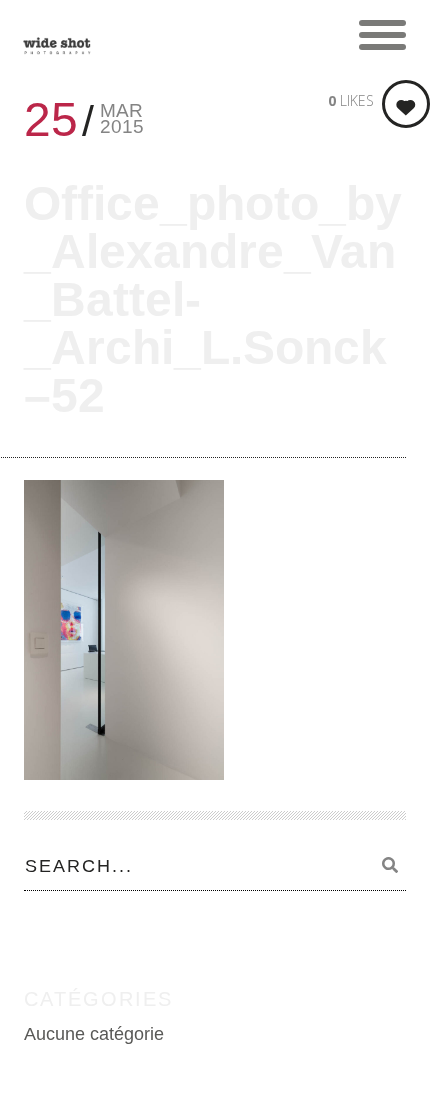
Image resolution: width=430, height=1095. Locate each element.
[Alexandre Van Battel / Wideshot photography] (57, 35)
